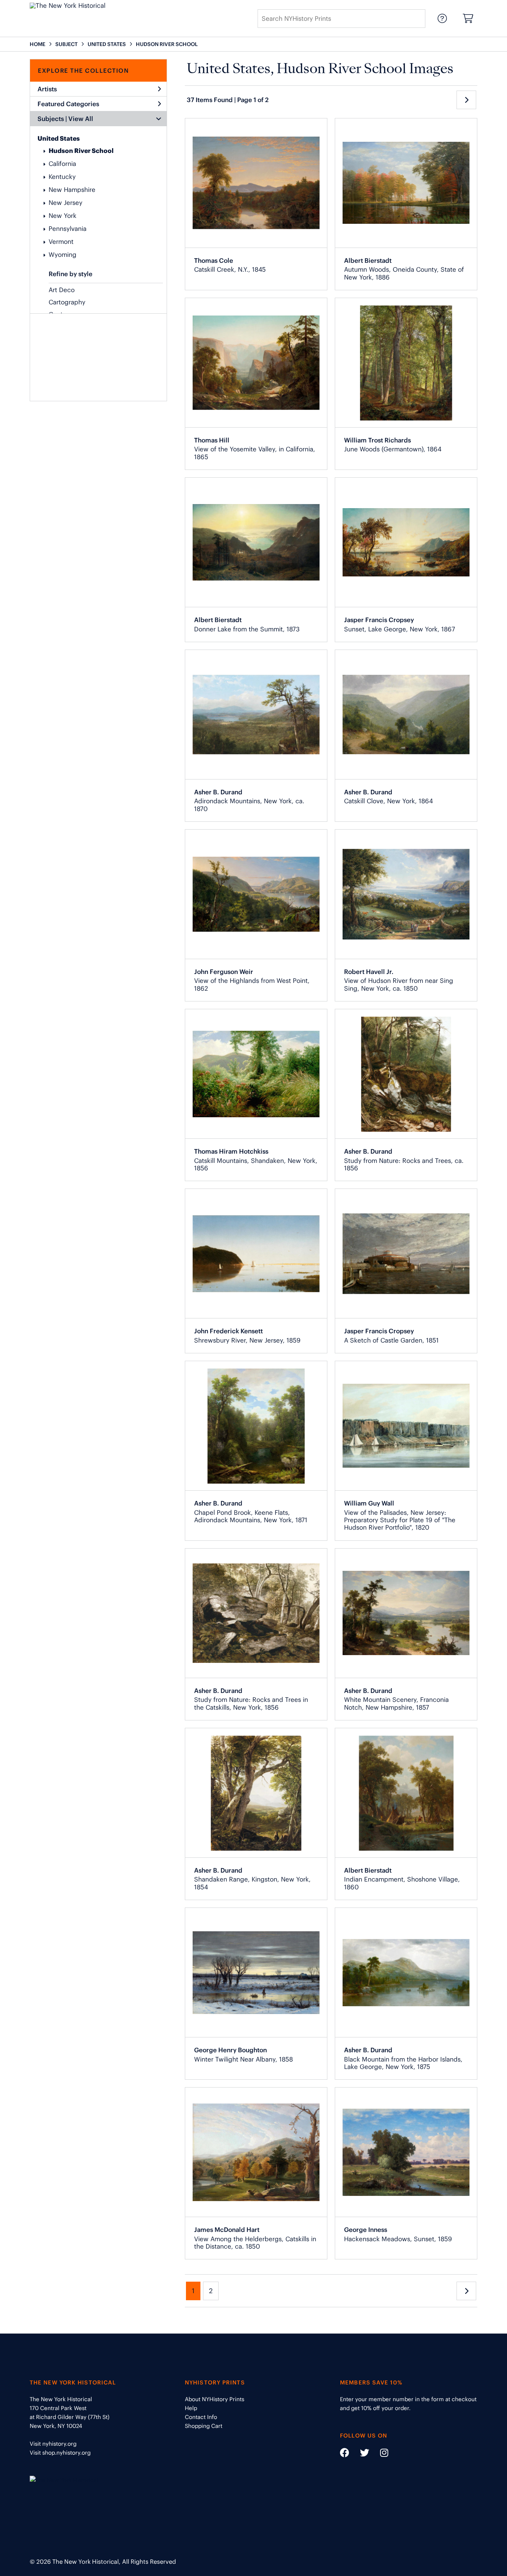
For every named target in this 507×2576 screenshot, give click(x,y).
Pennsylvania (68, 229)
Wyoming (63, 255)
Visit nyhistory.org (53, 2444)
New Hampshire (72, 190)
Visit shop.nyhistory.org (60, 2453)
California (62, 164)
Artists (47, 89)
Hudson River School (81, 151)
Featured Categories (68, 104)
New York (63, 216)
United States (59, 138)
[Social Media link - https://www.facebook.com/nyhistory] (345, 2454)
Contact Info (201, 2417)
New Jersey (66, 203)
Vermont (61, 242)
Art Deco (62, 290)
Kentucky (62, 177)
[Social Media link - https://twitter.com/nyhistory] (360, 2454)
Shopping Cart (204, 2426)
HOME (37, 44)
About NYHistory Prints (215, 2399)
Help (191, 2408)
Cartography (67, 302)
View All (81, 119)
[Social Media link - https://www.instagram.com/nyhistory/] (380, 2454)
